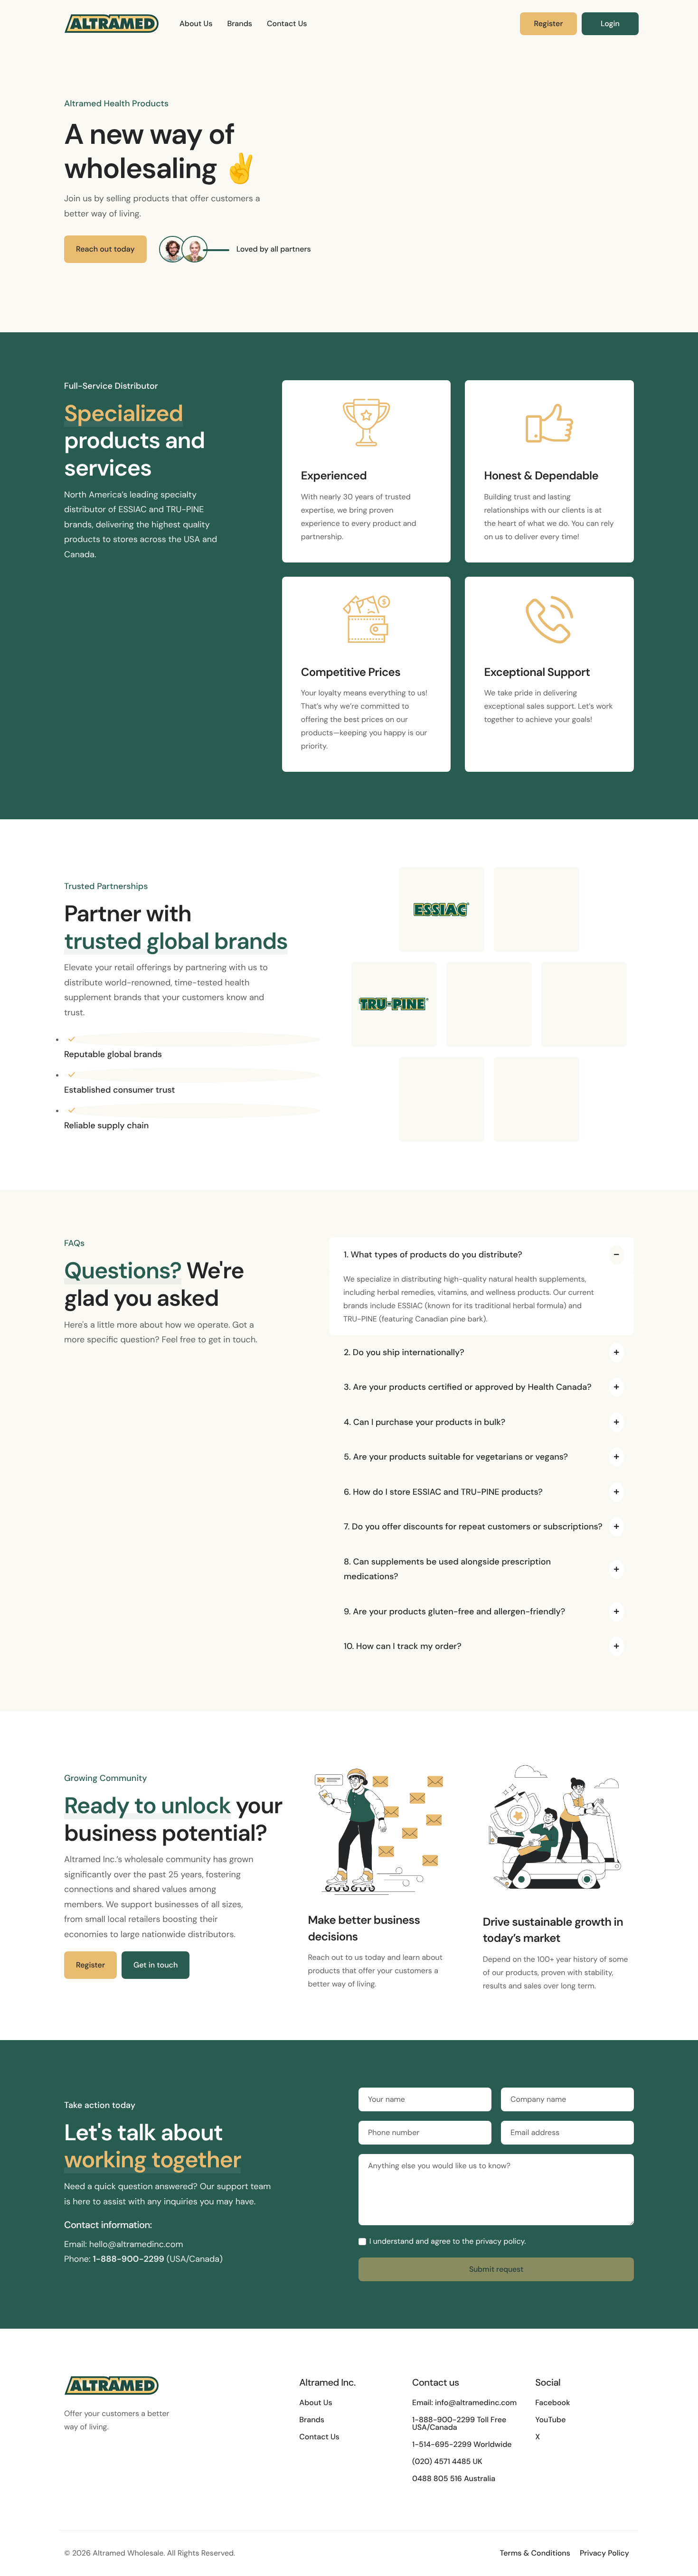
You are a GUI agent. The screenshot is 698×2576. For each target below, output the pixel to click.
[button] (481, 1255)
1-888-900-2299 (128, 2259)
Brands (240, 23)
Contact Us (287, 23)
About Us (196, 23)
